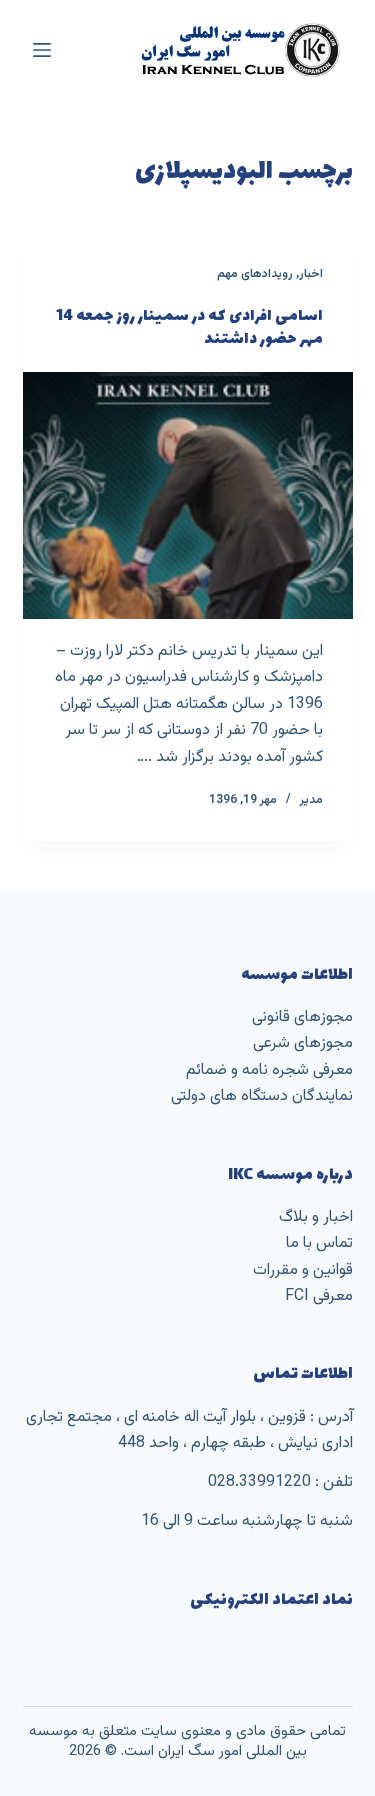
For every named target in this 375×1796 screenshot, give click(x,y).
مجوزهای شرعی (303, 1043)
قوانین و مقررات (303, 1270)
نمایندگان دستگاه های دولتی (262, 1096)
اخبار (311, 274)
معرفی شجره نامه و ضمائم (269, 1070)
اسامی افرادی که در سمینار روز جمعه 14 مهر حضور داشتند (189, 328)
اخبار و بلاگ (316, 1217)
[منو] (42, 50)
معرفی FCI (319, 1296)
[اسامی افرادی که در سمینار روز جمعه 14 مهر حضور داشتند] (188, 496)
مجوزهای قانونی (302, 1017)
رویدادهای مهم (255, 274)
